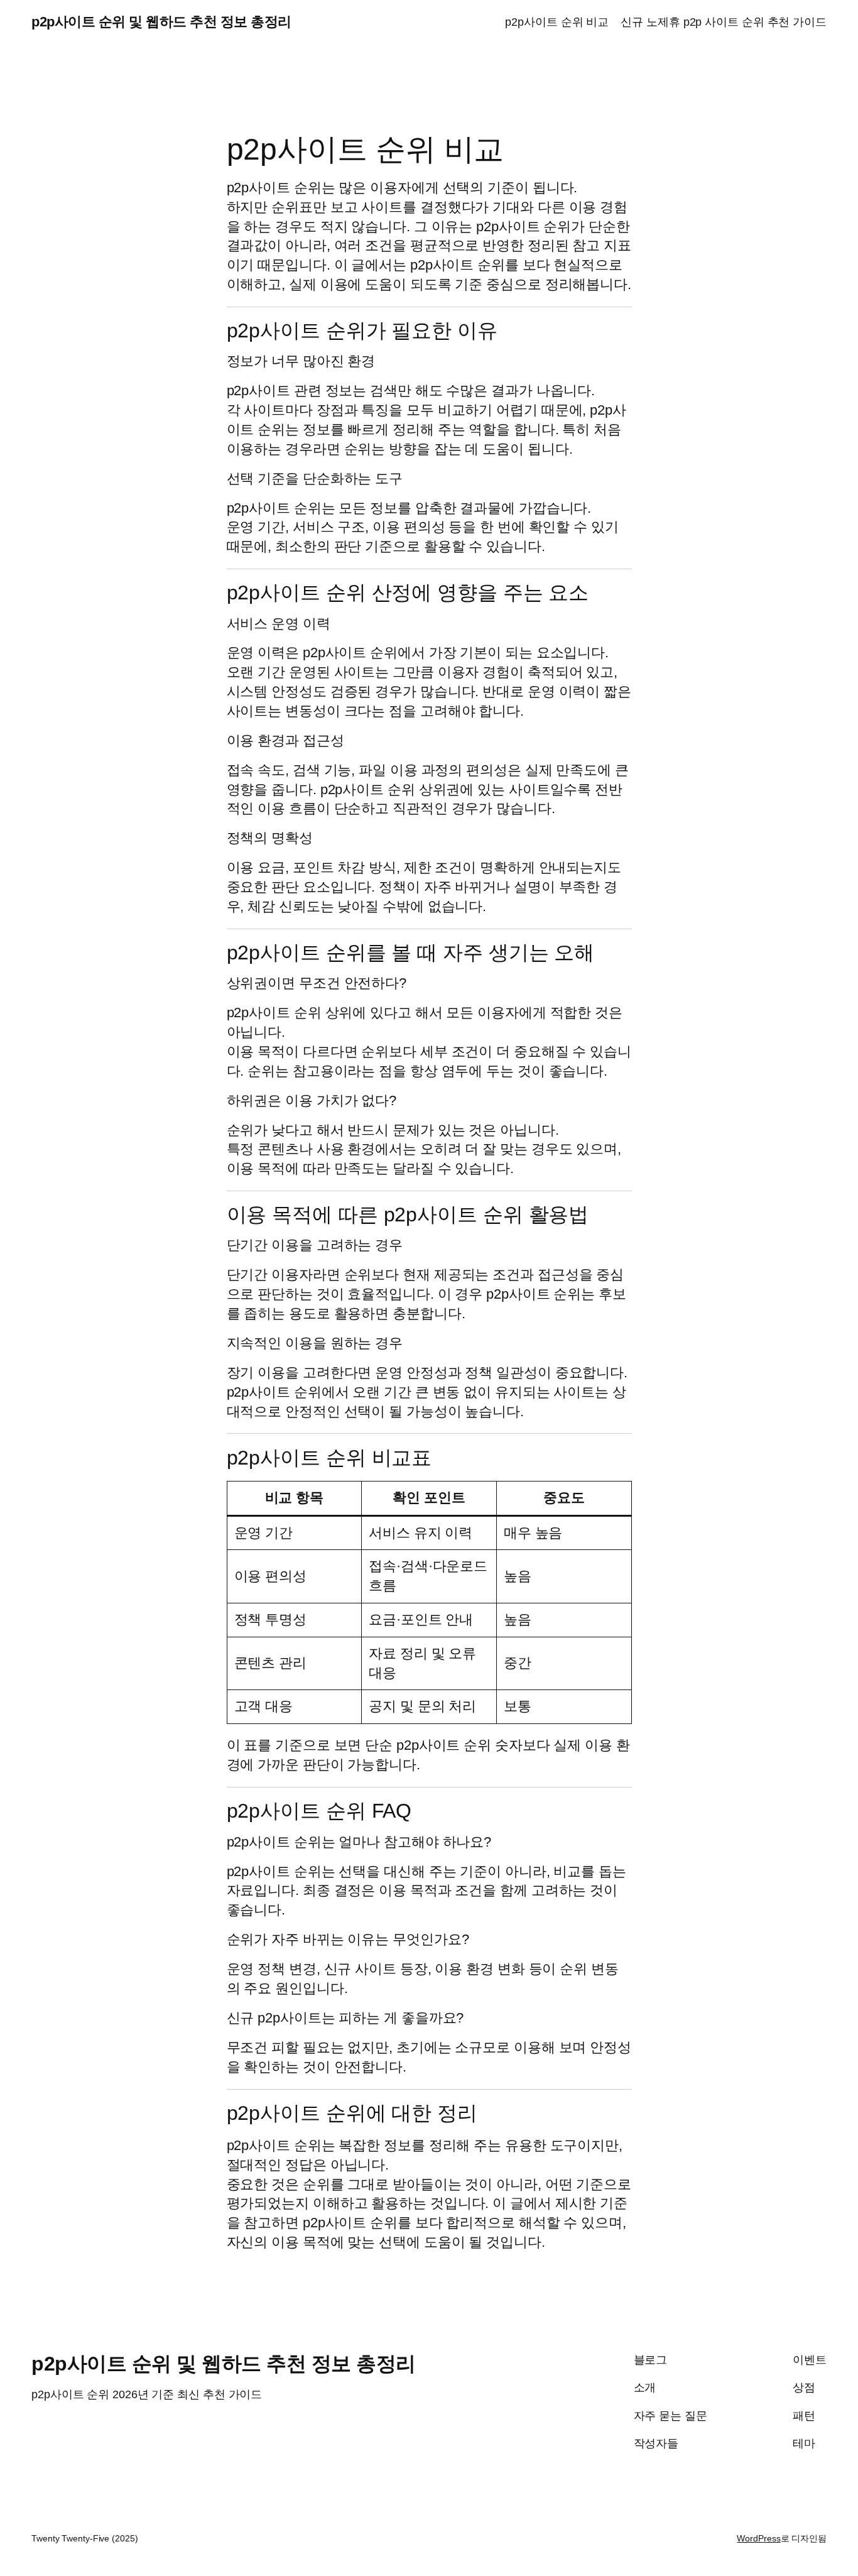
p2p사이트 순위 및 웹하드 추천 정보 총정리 (161, 22)
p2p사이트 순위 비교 (557, 22)
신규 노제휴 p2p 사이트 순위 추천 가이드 (724, 22)
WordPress (758, 2538)
